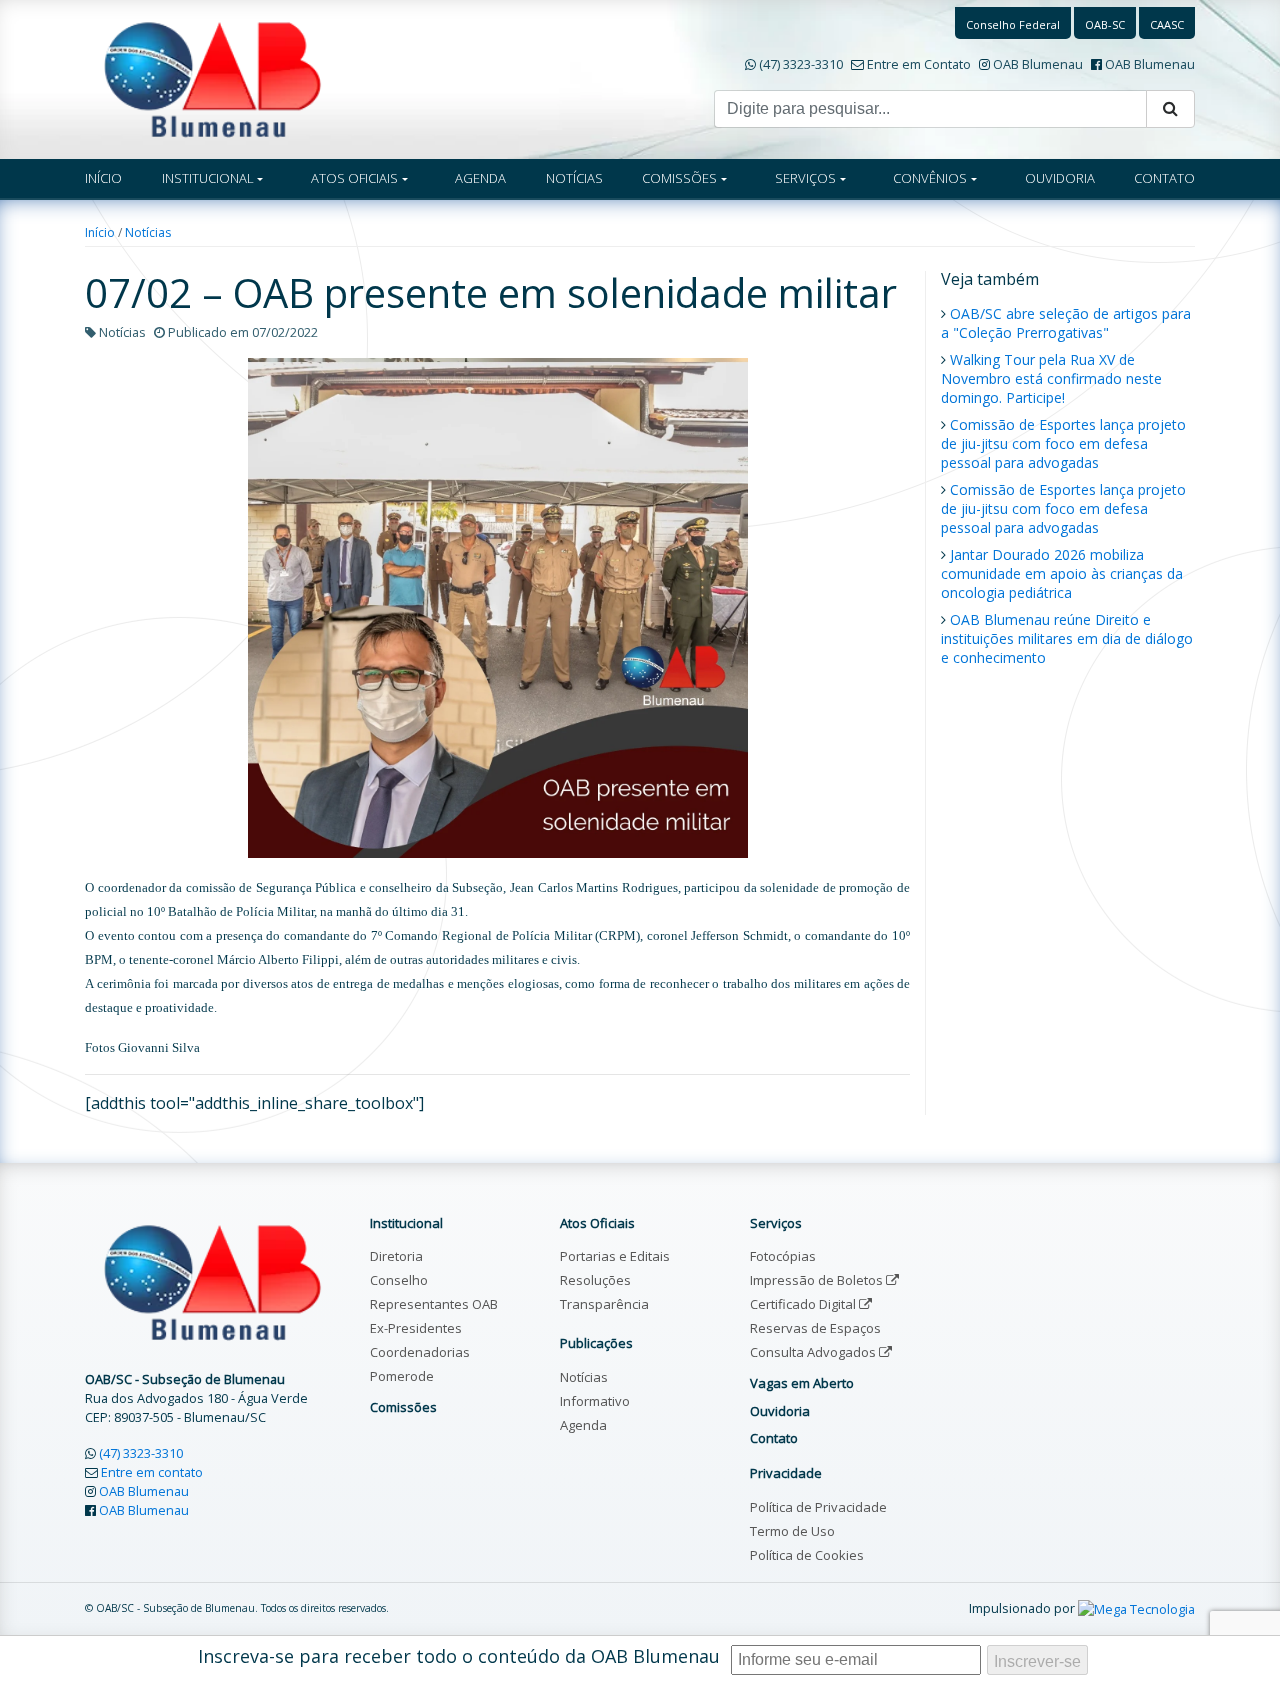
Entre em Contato (919, 64)
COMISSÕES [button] (679, 178)
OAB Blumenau (1038, 64)
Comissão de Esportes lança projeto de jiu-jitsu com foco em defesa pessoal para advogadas (1063, 443)
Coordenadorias (420, 1352)
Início (100, 232)
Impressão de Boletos (818, 1280)
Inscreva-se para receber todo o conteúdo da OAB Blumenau (459, 1656)
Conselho (399, 1280)
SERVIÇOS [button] (805, 178)
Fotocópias (783, 1256)
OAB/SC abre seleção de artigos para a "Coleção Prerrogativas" (1066, 323)
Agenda (583, 1425)
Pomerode (402, 1376)
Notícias (148, 232)
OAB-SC (1105, 24)
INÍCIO (103, 178)
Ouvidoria (780, 1411)
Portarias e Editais (615, 1256)
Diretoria (396, 1256)
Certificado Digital (804, 1304)
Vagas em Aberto (802, 1383)
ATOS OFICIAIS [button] (354, 178)
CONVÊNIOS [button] (930, 178)
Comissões (403, 1407)
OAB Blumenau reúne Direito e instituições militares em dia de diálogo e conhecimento (1067, 638)
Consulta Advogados (814, 1352)
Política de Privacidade (818, 1507)
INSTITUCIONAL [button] (208, 178)
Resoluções (595, 1280)
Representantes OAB (434, 1304)
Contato (774, 1438)
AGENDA (480, 178)
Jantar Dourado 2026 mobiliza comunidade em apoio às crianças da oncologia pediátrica (1062, 573)
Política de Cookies (807, 1555)
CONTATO (1164, 178)
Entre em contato (152, 1472)
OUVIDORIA (1060, 178)
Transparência (604, 1304)
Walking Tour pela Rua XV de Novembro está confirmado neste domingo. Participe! (1051, 378)
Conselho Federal (1013, 24)
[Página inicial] (212, 78)
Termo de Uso (792, 1531)
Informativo (595, 1401)
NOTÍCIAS (574, 178)
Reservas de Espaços (815, 1328)
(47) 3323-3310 (801, 64)
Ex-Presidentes (416, 1328)
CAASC (1167, 24)
